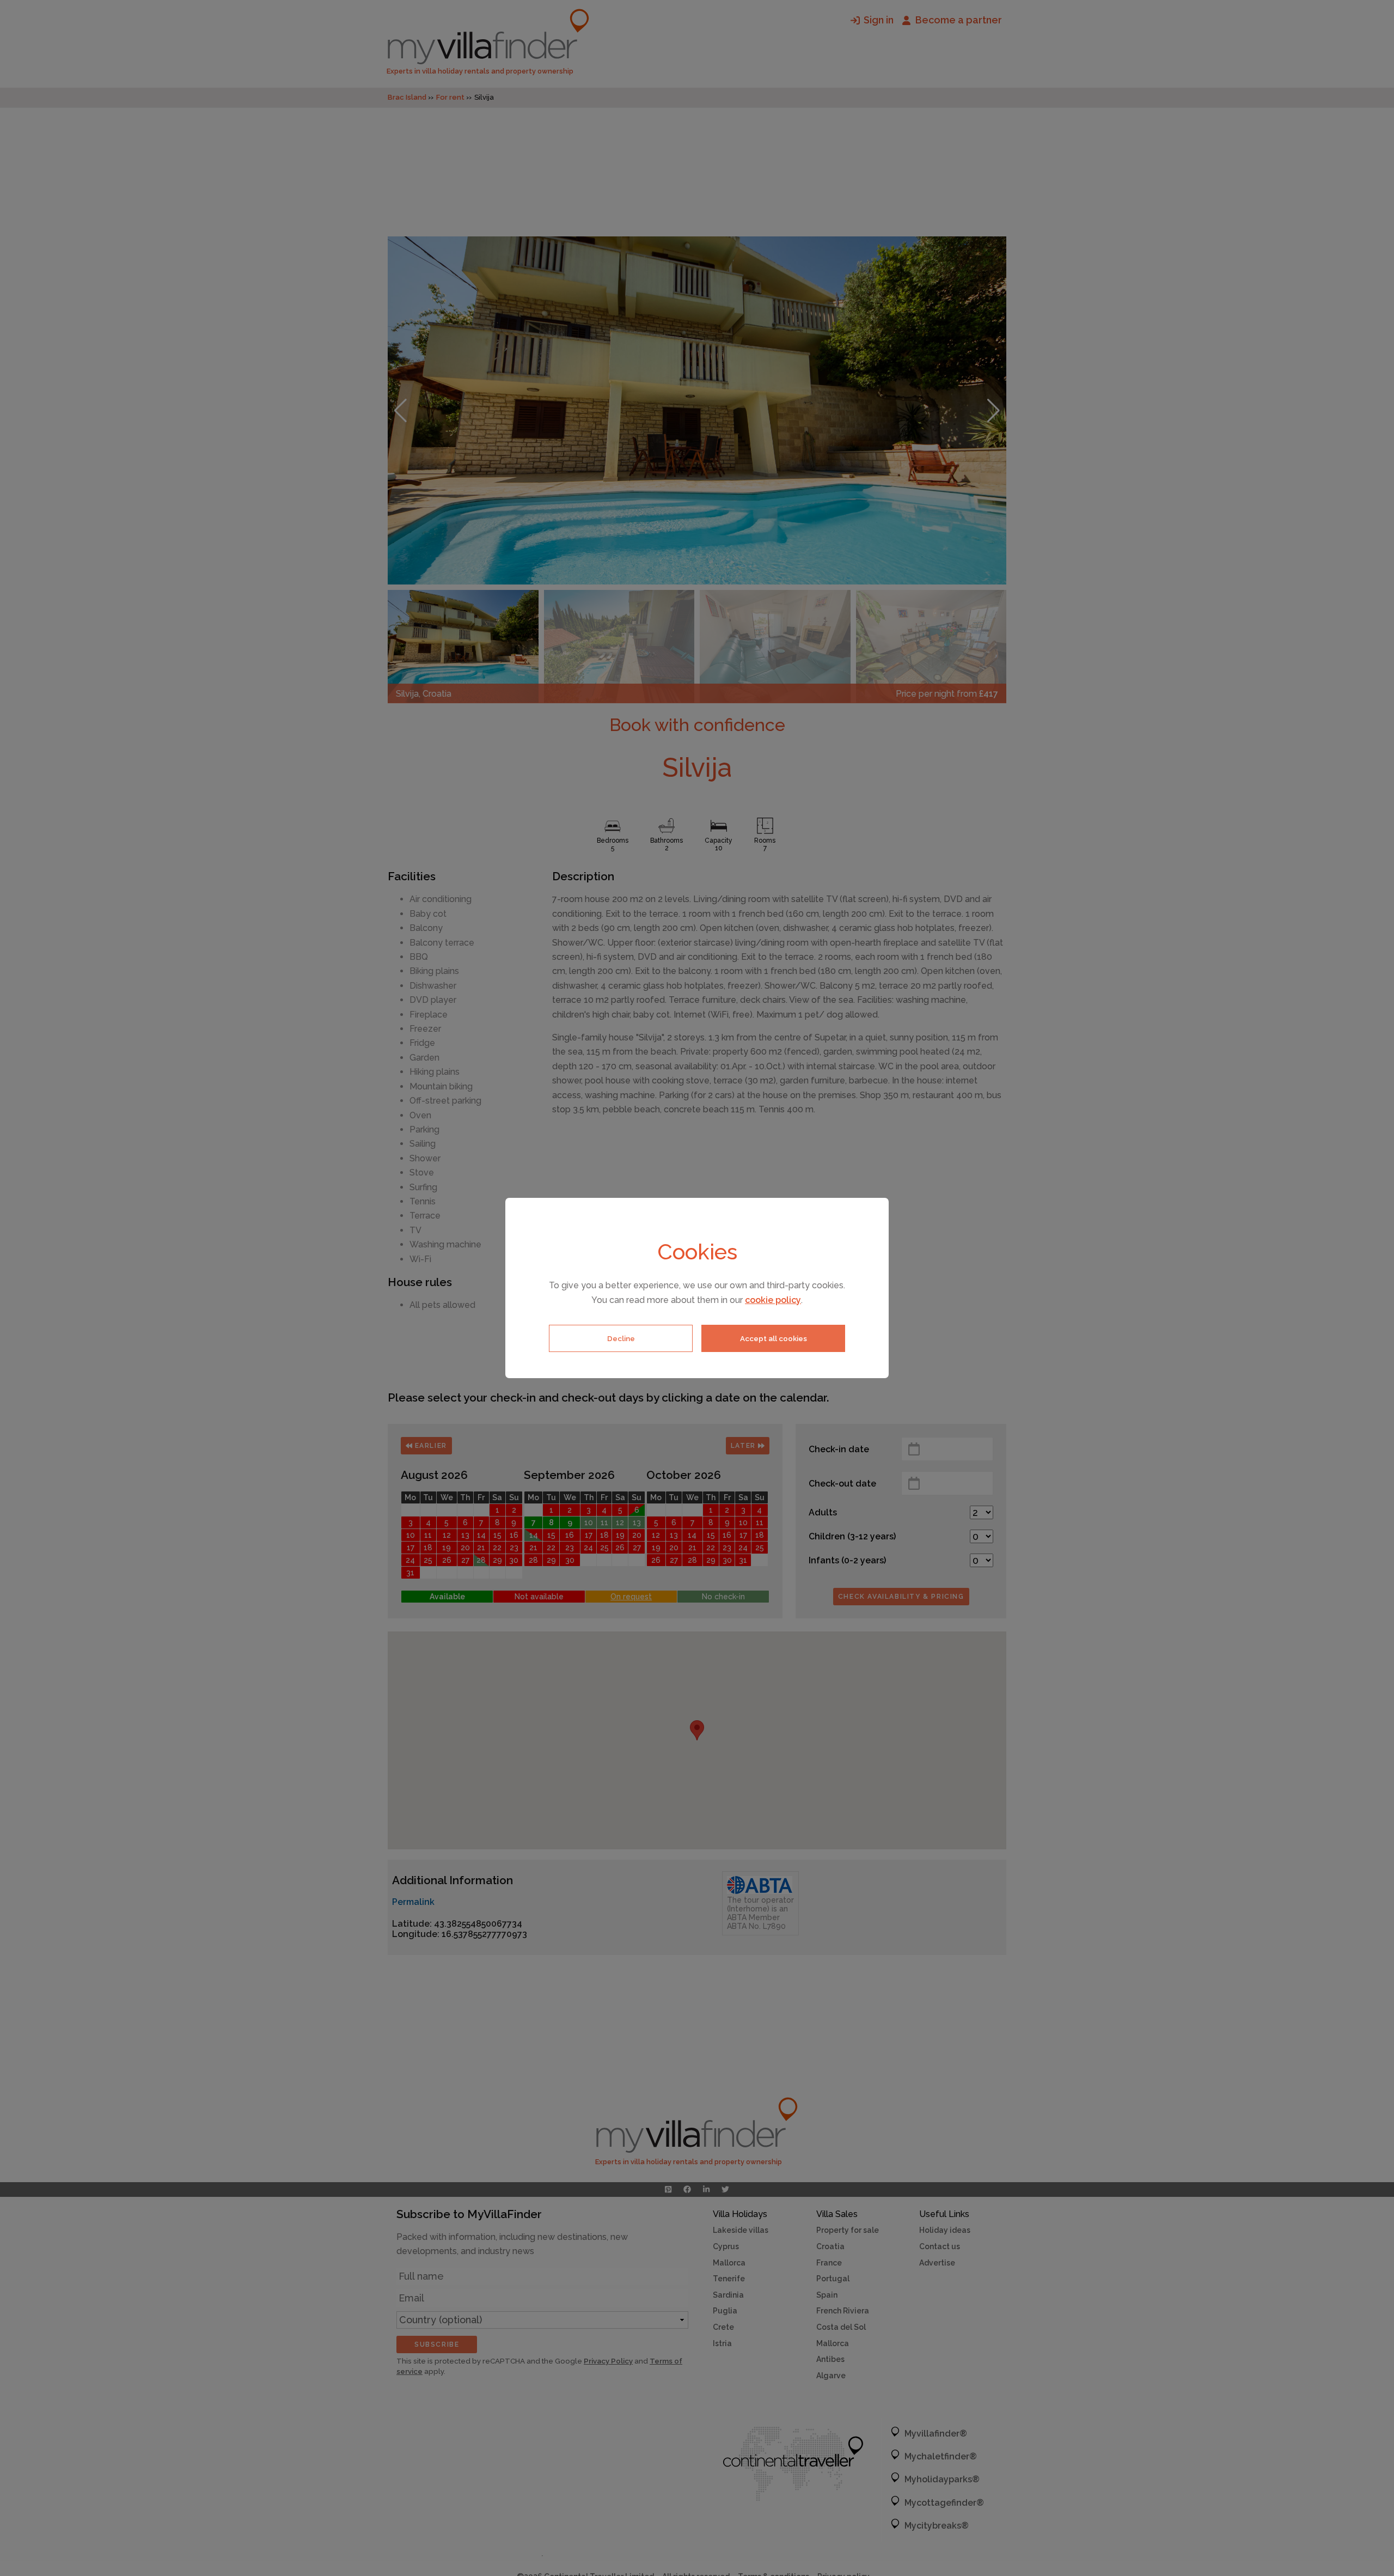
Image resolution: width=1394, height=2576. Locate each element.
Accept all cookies (774, 1338)
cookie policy (773, 1300)
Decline (621, 1338)
